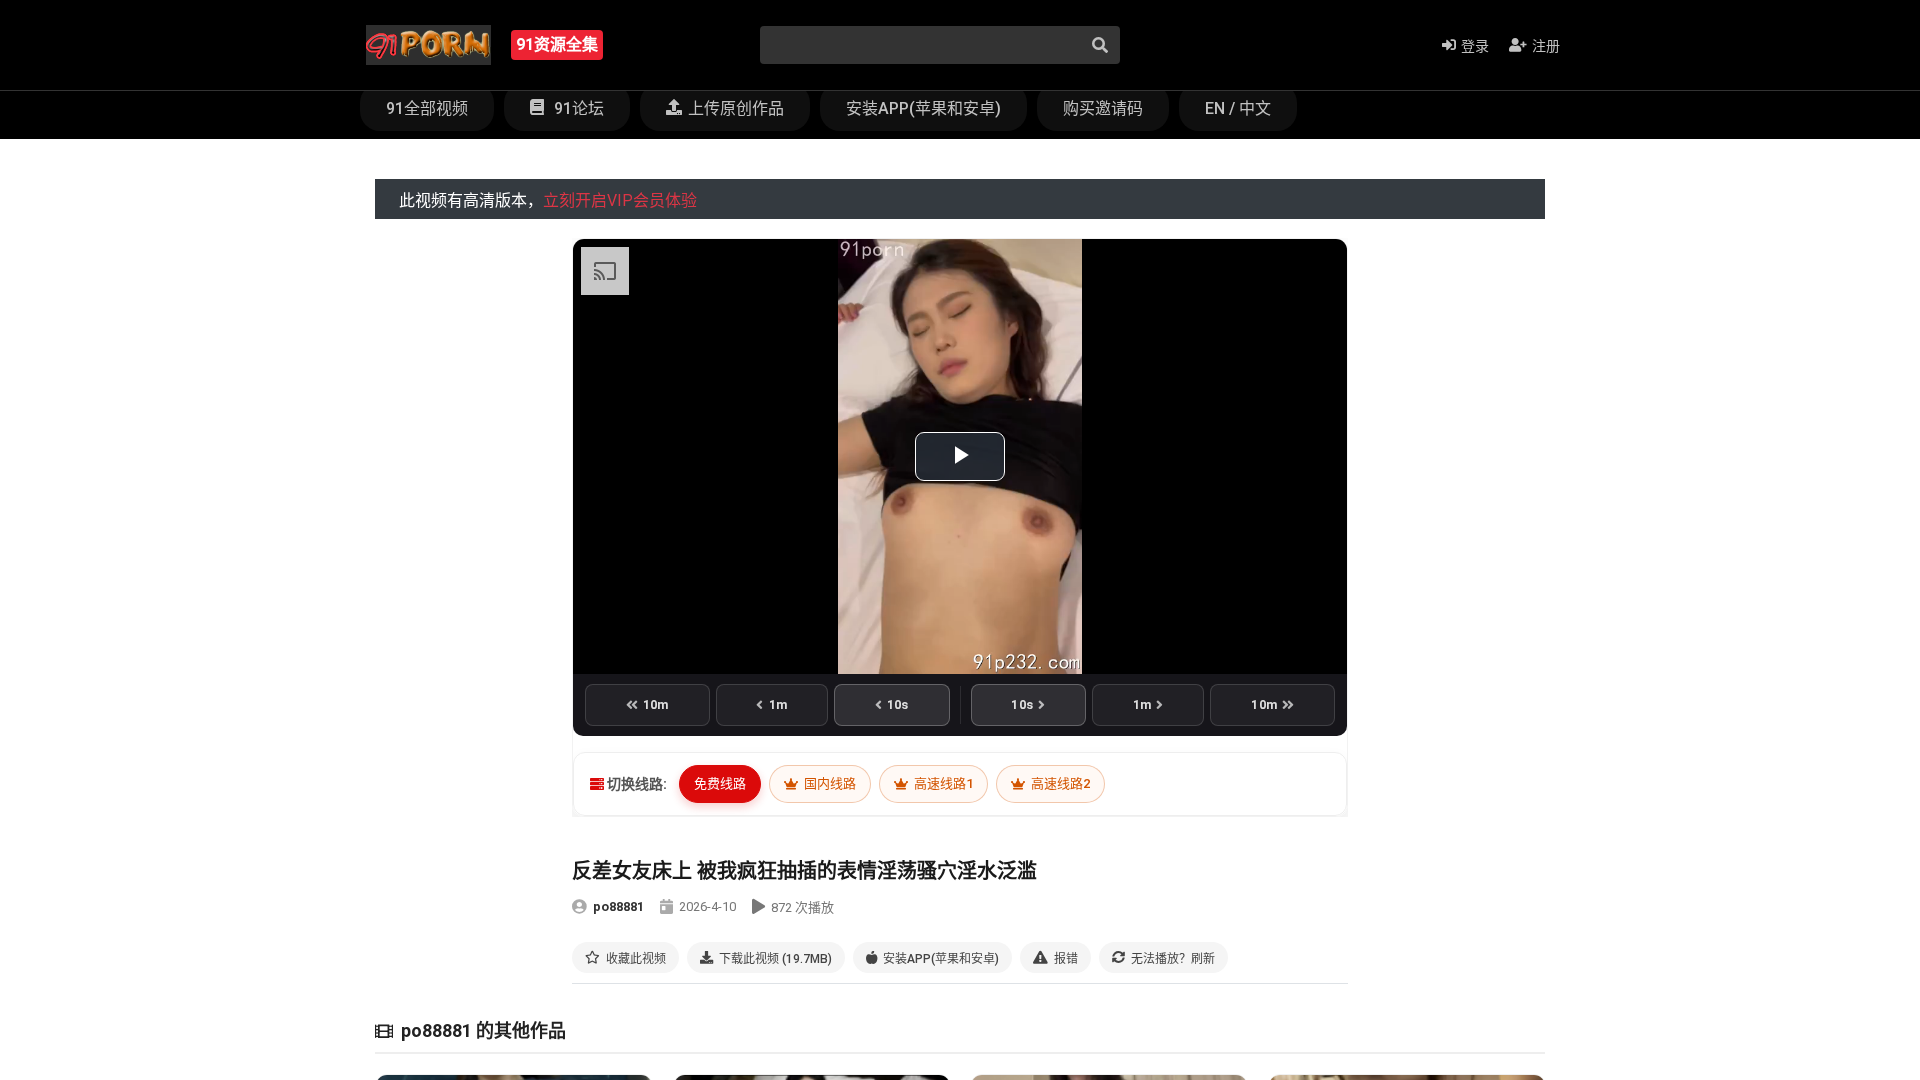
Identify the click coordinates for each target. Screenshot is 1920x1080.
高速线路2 (1059, 783)
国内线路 (828, 783)
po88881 (618, 906)
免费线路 (720, 783)
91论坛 (577, 108)
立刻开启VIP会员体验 (620, 200)
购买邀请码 (1103, 108)
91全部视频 (427, 108)
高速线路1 (942, 783)
